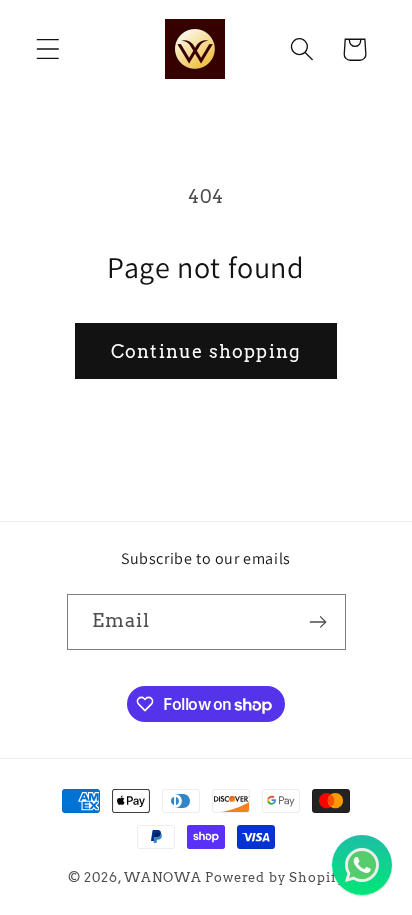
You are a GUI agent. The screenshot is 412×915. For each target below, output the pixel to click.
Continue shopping (206, 351)
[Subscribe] (318, 622)
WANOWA (162, 877)
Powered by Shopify (274, 877)
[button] (48, 49)
